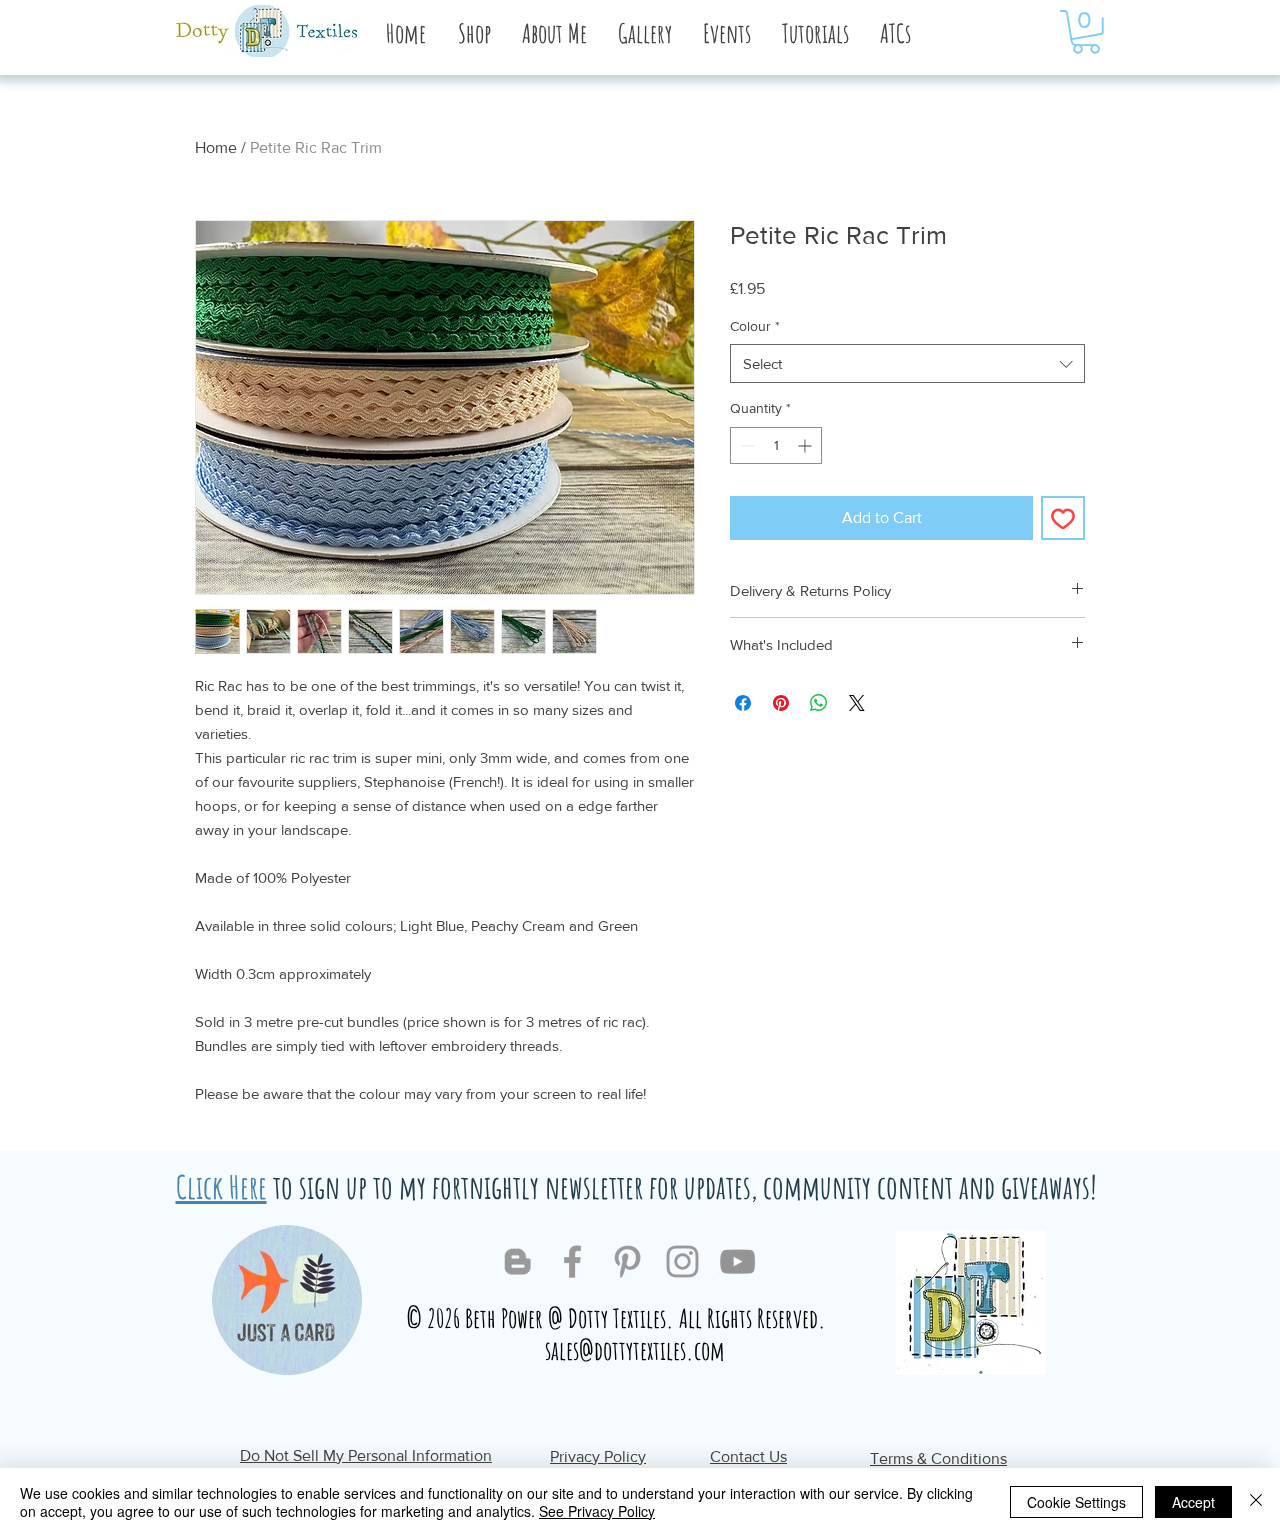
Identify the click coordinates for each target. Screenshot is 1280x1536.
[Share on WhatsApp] (819, 703)
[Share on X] (857, 703)
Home (216, 147)
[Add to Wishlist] (1063, 518)
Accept (1193, 1502)
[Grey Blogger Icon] (517, 1261)
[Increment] (806, 445)
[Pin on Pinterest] (781, 703)
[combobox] (907, 363)
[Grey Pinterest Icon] (627, 1261)
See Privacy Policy (597, 1511)
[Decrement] (745, 445)
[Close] (1256, 1502)
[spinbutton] (776, 445)
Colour (755, 326)
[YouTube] (737, 1261)
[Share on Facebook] (743, 703)
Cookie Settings (1076, 1502)
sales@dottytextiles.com (635, 1350)
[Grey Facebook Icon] (572, 1261)
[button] (554, 33)
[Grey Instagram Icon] (682, 1261)
